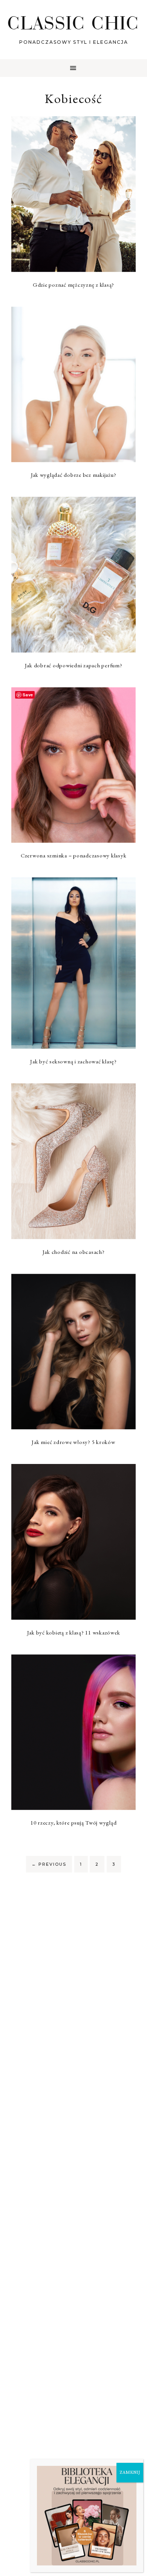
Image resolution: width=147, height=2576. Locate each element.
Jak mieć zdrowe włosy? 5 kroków (73, 1442)
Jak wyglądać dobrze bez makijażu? (74, 475)
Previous (49, 1864)
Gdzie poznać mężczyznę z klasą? (73, 285)
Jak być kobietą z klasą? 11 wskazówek (74, 1632)
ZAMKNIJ (130, 2472)
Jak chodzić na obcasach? (74, 1252)
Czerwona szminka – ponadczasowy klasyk (74, 855)
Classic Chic (73, 23)
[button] (73, 68)
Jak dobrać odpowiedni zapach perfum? (74, 665)
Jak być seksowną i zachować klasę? (73, 1061)
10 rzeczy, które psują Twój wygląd (74, 1823)
